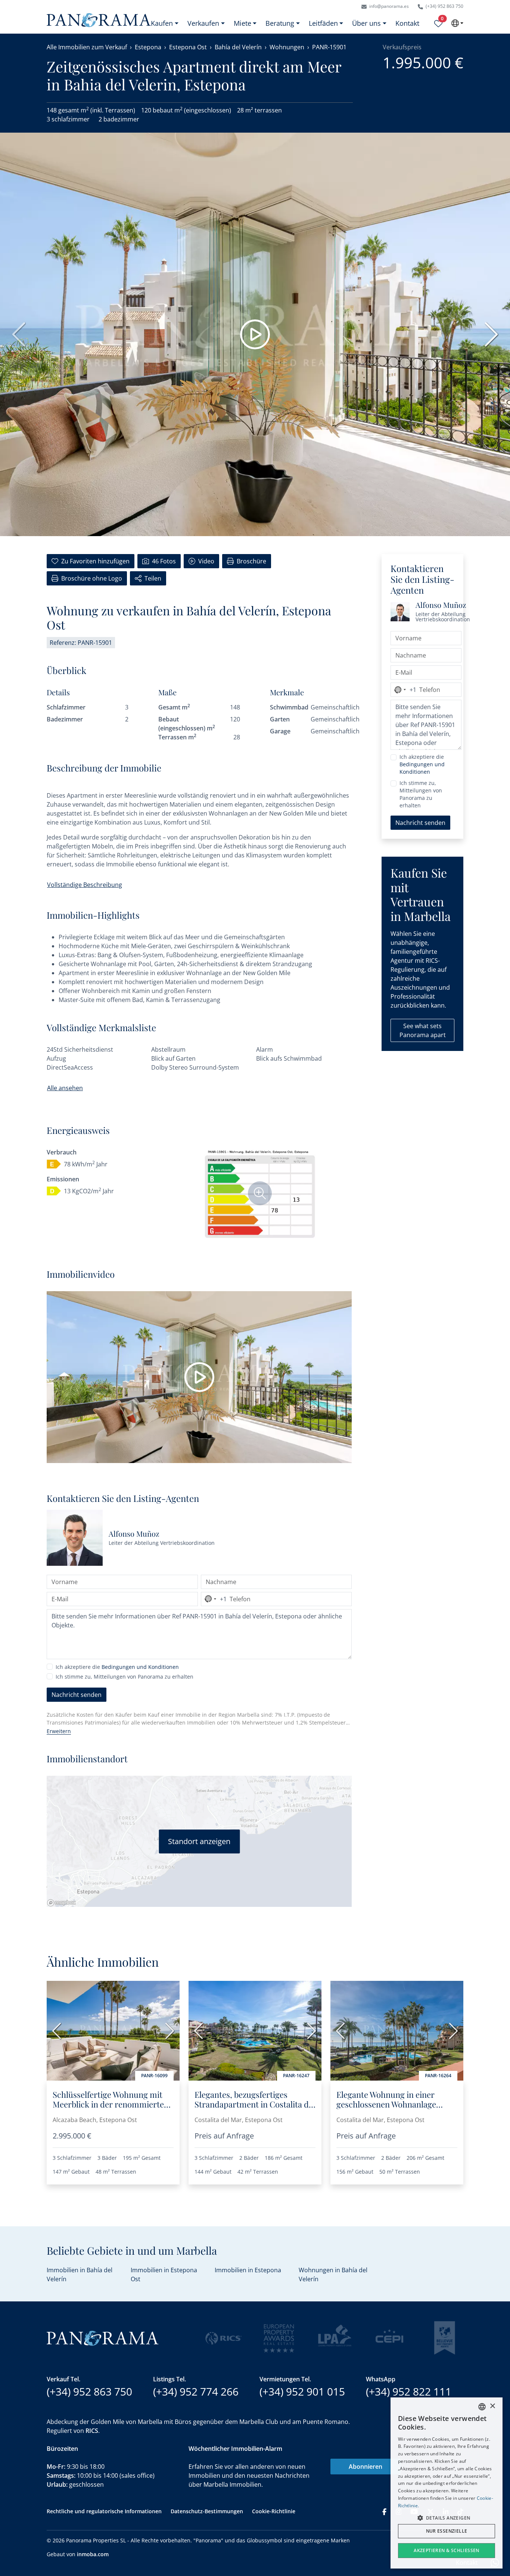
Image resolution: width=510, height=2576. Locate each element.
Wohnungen (287, 47)
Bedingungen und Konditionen (140, 1667)
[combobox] (214, 1599)
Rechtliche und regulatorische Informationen (104, 2511)
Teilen (153, 578)
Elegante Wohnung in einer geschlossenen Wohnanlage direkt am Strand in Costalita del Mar (396, 2109)
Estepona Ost (188, 47)
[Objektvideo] (199, 1377)
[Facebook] (384, 2511)
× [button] (492, 2406)
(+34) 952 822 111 (409, 2391)
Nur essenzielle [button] (447, 2531)
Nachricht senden (77, 1695)
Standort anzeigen (199, 1841)
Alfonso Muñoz (134, 1533)
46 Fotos (164, 561)
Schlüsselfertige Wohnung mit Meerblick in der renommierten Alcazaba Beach (111, 2104)
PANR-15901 (329, 47)
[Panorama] (99, 20)
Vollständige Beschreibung (85, 885)
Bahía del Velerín (238, 47)
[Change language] (457, 23)
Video (206, 561)
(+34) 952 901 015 (302, 2391)
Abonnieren (366, 2467)
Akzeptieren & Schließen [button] (447, 2550)
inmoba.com (93, 2554)
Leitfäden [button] (323, 23)
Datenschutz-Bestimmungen (207, 2511)
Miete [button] (242, 23)
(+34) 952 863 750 (444, 6)
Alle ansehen (65, 1088)
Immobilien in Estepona (248, 2270)
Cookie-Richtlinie (274, 2511)
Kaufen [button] (162, 23)
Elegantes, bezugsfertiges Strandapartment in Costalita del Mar (255, 2104)
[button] (447, 2518)
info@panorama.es (388, 6)
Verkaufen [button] (203, 23)
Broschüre (251, 561)
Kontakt (407, 23)
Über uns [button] (366, 23)
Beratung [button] (280, 23)
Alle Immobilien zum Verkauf (87, 47)
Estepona (148, 47)
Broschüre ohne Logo (92, 578)
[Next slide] (489, 334)
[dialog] (447, 2483)
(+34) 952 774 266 (196, 2391)
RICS (92, 2431)
